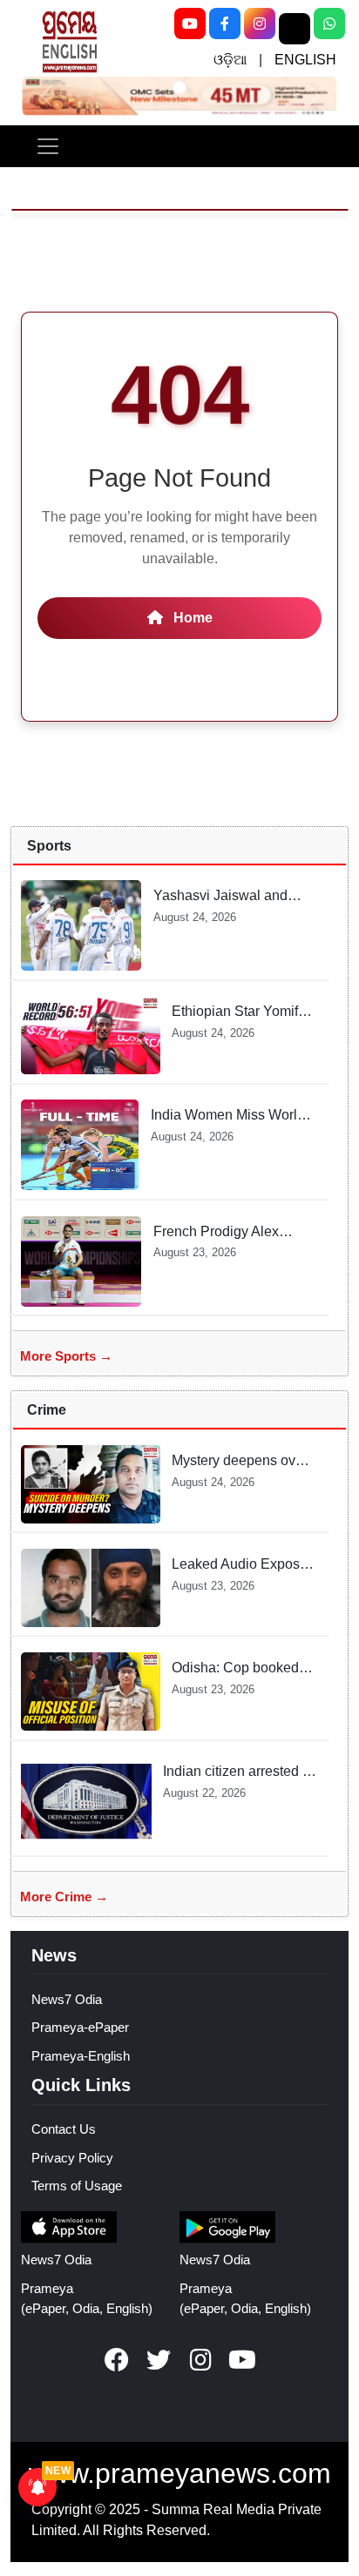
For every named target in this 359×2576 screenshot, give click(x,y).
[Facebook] (225, 24)
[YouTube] (190, 24)
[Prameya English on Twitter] (159, 2360)
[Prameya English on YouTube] (242, 2360)
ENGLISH (305, 60)
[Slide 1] (179, 87)
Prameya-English (81, 2056)
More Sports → (66, 1356)
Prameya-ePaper (80, 2027)
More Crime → (64, 1897)
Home (191, 618)
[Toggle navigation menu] (48, 146)
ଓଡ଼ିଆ (230, 60)
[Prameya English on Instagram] (200, 2360)
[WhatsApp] (329, 24)
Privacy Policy (72, 2158)
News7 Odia (67, 1999)
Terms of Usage (77, 2186)
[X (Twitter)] (295, 29)
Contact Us (64, 2129)
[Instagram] (260, 24)
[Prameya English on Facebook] (117, 2360)
